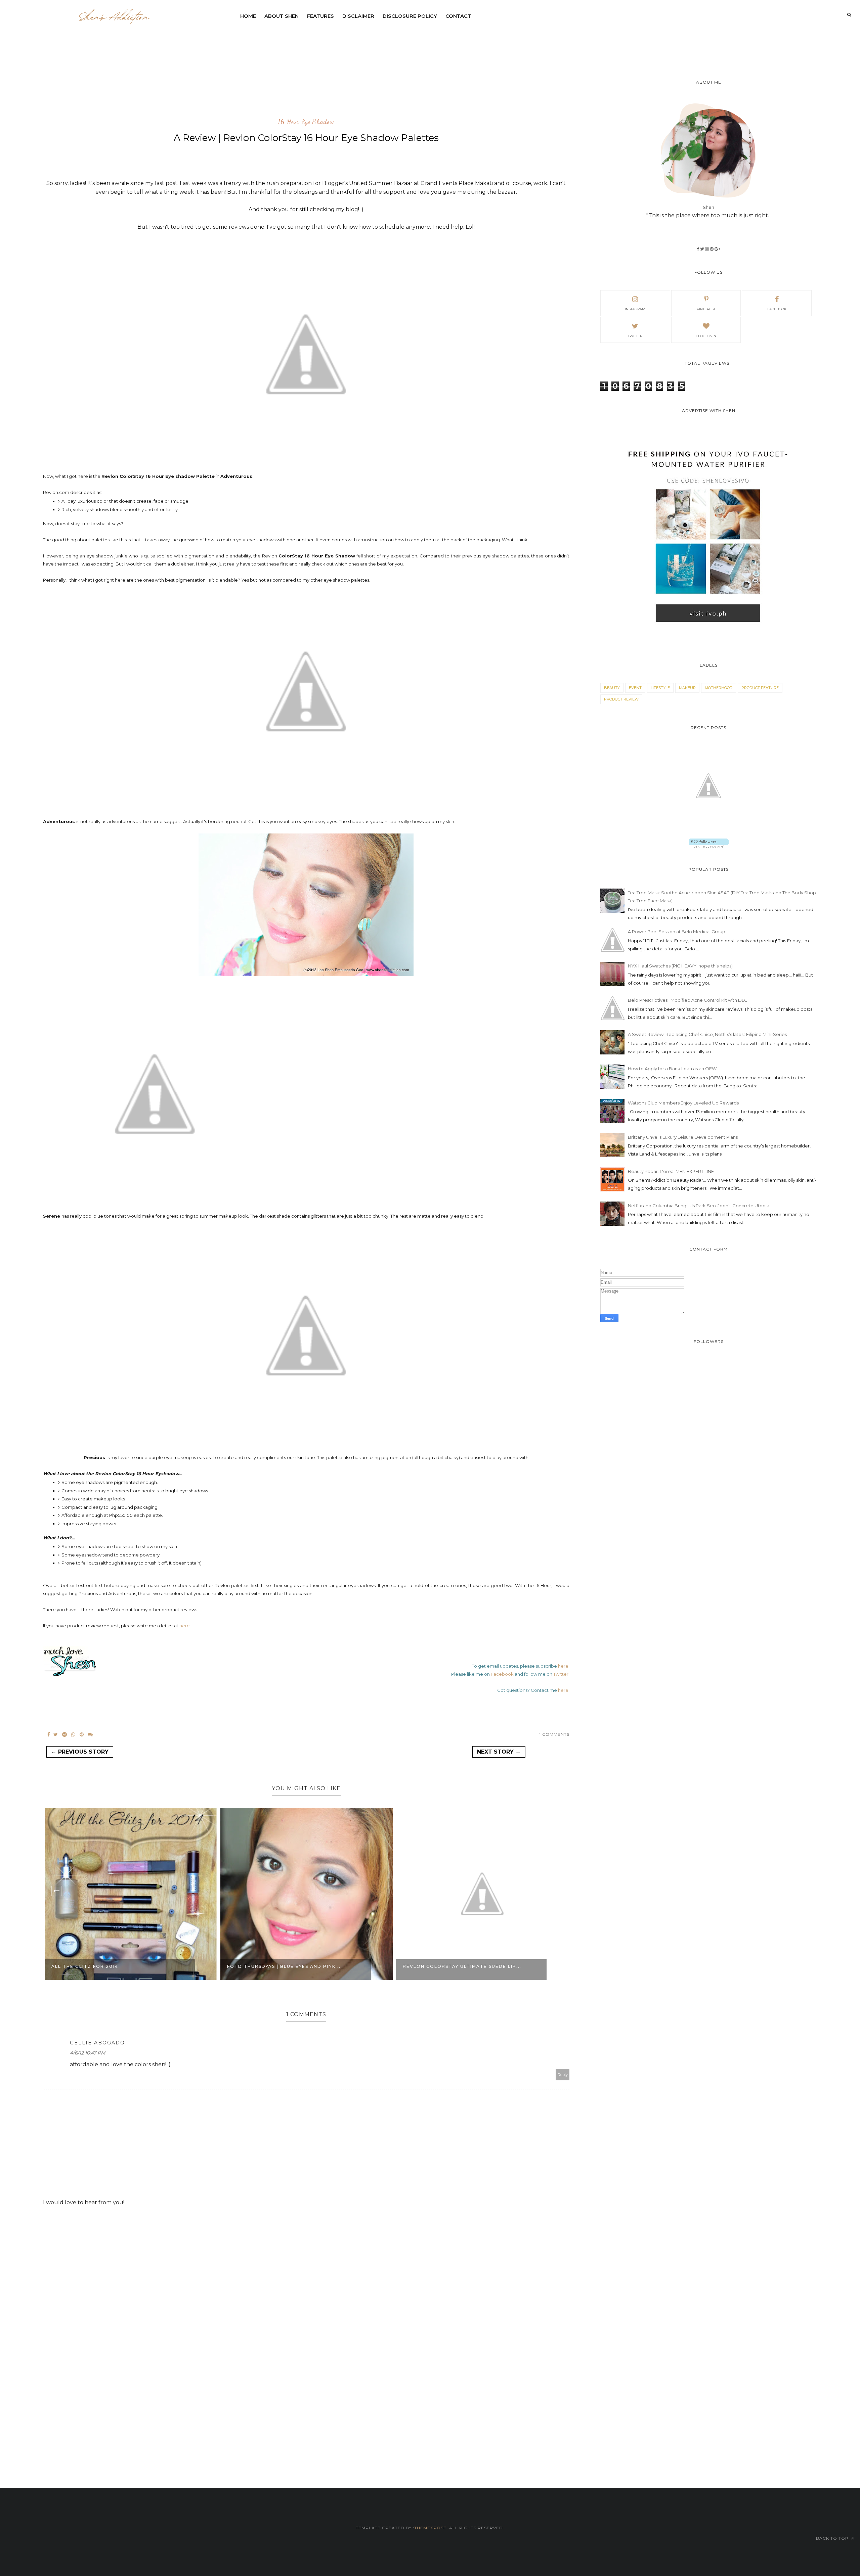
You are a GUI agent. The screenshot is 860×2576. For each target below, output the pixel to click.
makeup (687, 688)
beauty (612, 688)
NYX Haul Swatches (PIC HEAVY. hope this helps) (680, 966)
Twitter (561, 1674)
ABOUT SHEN (282, 16)
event (635, 688)
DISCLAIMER (358, 16)
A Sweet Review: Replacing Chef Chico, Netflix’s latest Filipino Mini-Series (707, 1034)
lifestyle (660, 688)
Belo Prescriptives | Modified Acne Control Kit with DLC (688, 1000)
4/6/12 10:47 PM (88, 2053)
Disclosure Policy (410, 16)
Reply (563, 2075)
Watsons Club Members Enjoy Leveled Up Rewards (683, 1103)
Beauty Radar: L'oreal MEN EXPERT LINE (671, 1171)
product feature (760, 688)
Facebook (502, 1674)
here (185, 1626)
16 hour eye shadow (306, 122)
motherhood (719, 688)
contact (458, 16)
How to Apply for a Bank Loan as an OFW (672, 1069)
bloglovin (706, 336)
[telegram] (64, 1734)
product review (621, 699)
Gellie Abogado (97, 2043)
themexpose (430, 2528)
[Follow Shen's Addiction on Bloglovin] (709, 846)
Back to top (833, 2538)
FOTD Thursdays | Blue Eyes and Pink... (108, 1966)
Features (320, 16)
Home (248, 16)
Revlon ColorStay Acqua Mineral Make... (464, 1966)
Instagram (635, 309)
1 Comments (554, 1734)
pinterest (706, 309)
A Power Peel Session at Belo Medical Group (677, 932)
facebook (777, 309)
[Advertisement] (399, 42)
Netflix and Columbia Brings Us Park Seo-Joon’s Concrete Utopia (699, 1206)
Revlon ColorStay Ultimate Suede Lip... (286, 1966)
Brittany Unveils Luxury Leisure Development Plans (683, 1137)
